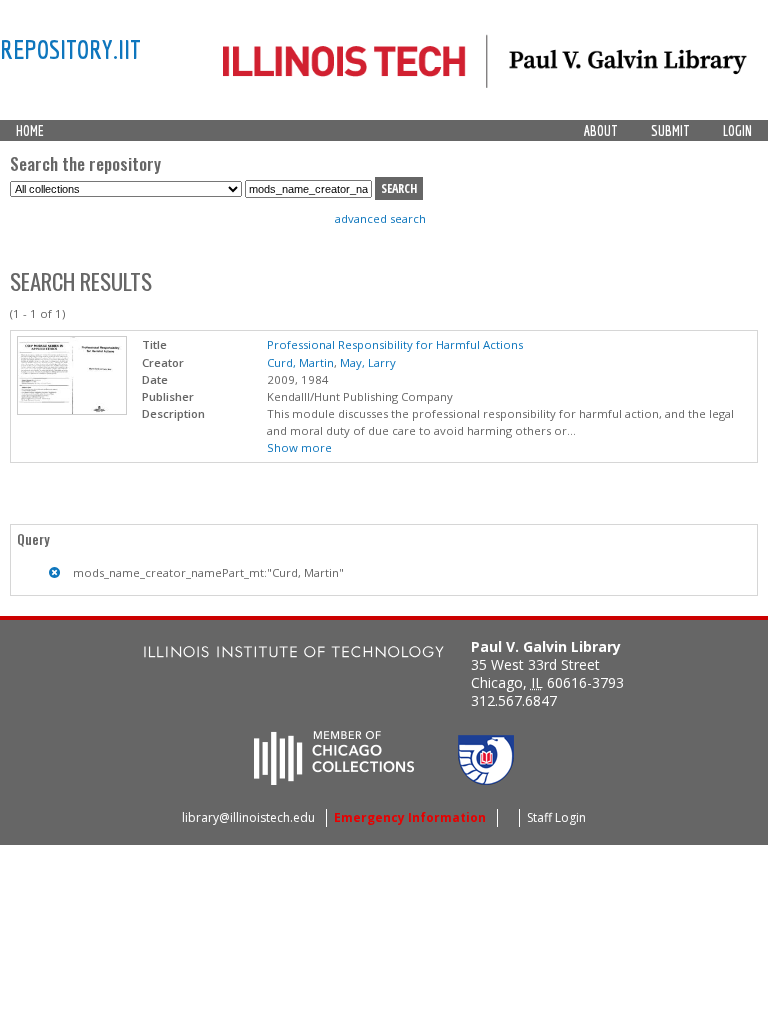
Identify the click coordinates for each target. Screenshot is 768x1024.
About (601, 131)
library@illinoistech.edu (248, 817)
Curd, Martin (300, 362)
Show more (299, 447)
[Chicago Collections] (334, 779)
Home (30, 131)
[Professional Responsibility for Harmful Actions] (72, 410)
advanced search (380, 218)
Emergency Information (410, 817)
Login (737, 131)
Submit (670, 131)
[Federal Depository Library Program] (486, 779)
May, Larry (368, 362)
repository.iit (70, 49)
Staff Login (556, 817)
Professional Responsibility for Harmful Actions (395, 344)
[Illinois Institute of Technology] (294, 654)
